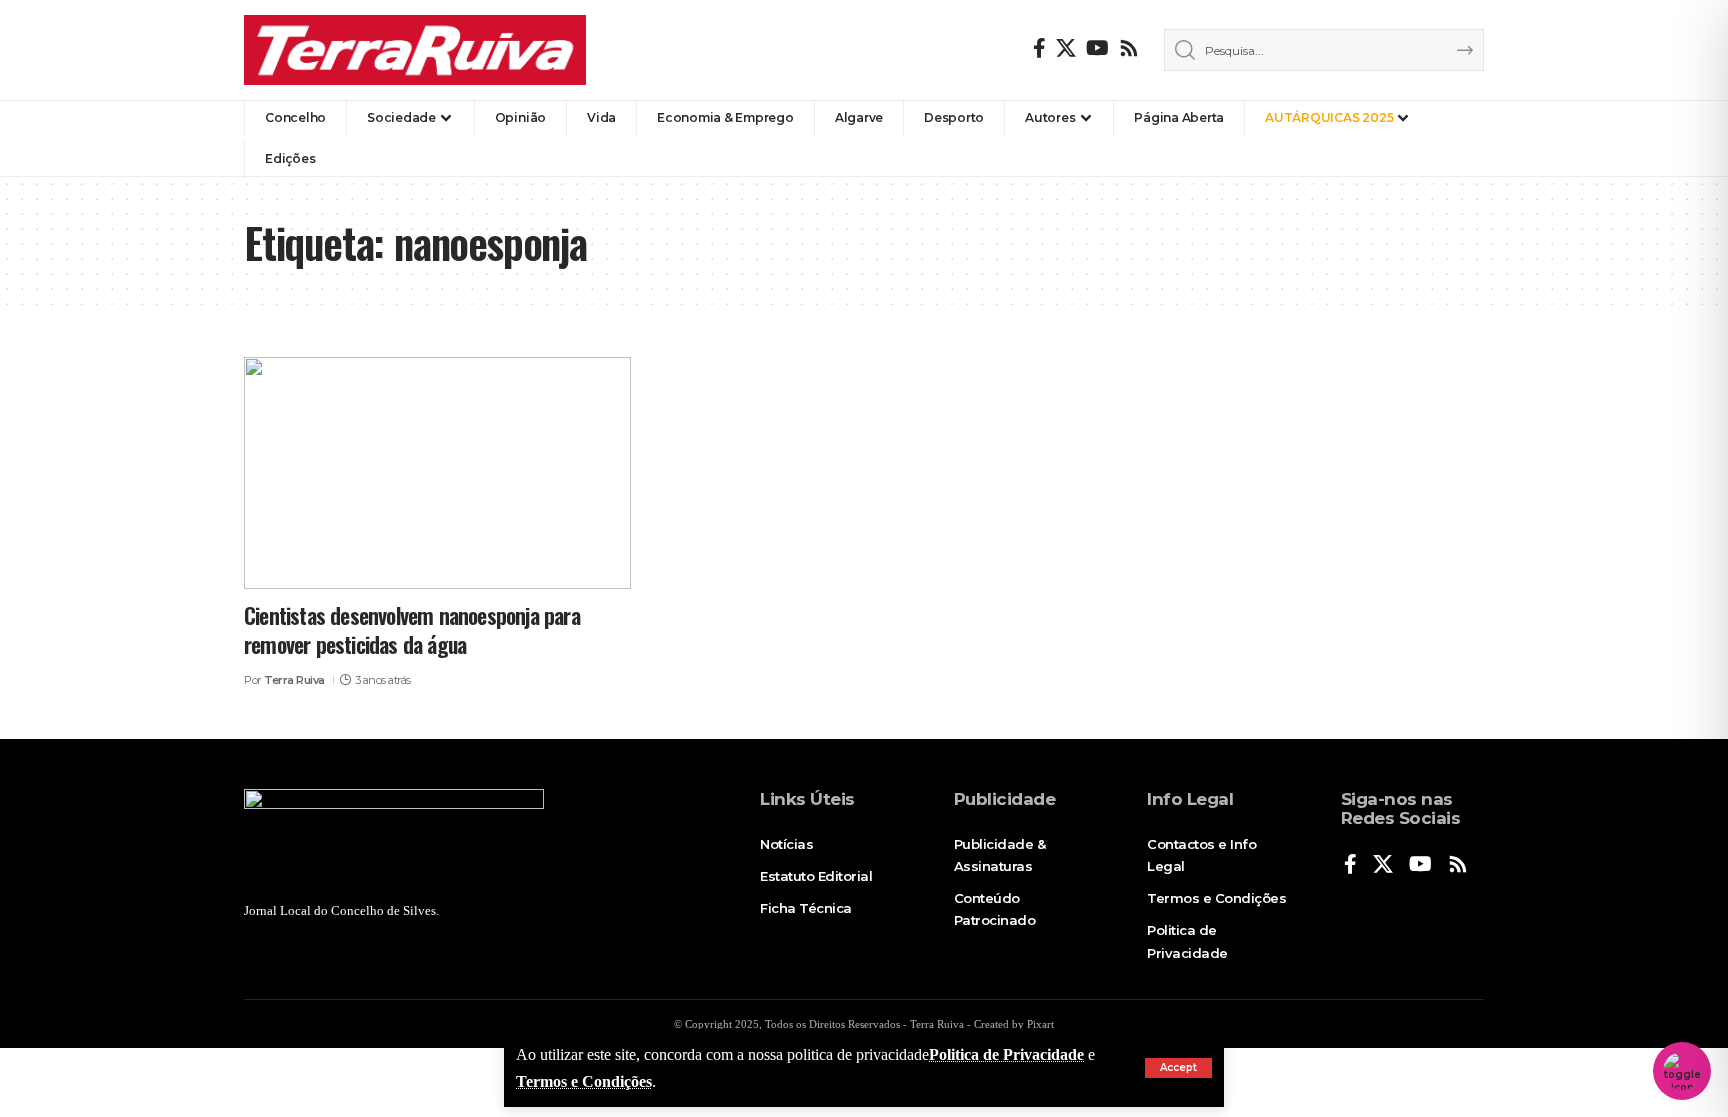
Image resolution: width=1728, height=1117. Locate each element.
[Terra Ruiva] (415, 50)
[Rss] (1129, 48)
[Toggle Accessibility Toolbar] (1682, 1071)
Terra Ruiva (294, 680)
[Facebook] (1039, 48)
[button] (1178, 1068)
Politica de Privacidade (1006, 1054)
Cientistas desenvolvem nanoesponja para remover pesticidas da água (412, 629)
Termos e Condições (584, 1081)
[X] (1066, 48)
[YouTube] (1097, 48)
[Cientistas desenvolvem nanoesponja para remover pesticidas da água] (437, 473)
